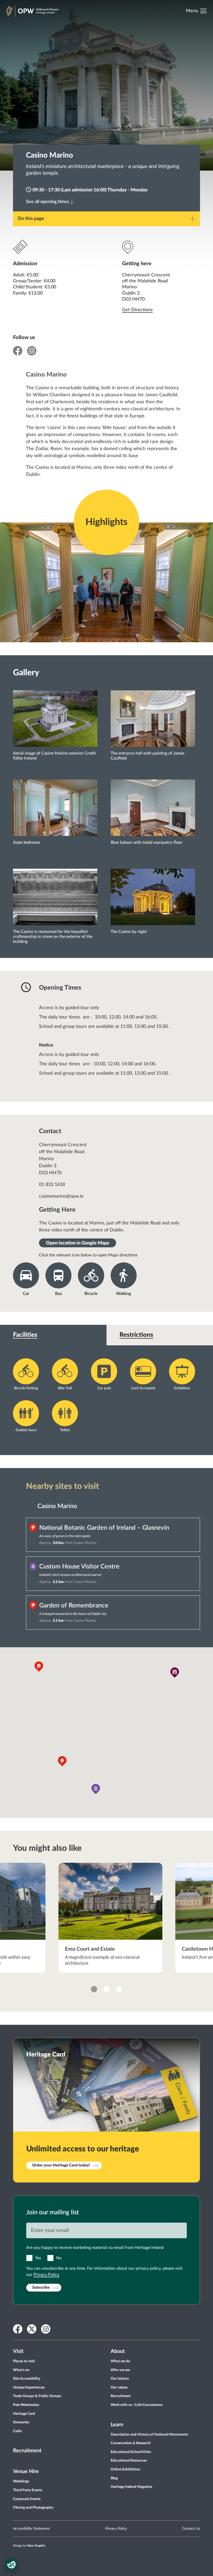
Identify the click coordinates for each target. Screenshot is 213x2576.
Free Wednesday (26, 2405)
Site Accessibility (27, 2379)
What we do (120, 2361)
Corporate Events (27, 2499)
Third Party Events (28, 2490)
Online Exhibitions (125, 2469)
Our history (120, 2379)
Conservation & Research (131, 2443)
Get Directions (137, 310)
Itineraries (21, 2422)
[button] (175, 1673)
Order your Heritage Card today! (61, 2165)
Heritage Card (24, 2414)
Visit (18, 2351)
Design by (29, 2546)
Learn (117, 2425)
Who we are (120, 2370)
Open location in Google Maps (78, 1243)
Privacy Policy (46, 2275)
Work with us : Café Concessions (137, 2405)
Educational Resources (129, 2461)
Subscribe (41, 2288)
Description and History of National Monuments (149, 2435)
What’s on (21, 2370)
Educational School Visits (131, 2452)
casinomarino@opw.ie (61, 1196)
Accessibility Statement (31, 2529)
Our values (119, 2387)
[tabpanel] (111, 1918)
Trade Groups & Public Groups (37, 2396)
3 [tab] (119, 1989)
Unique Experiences (29, 2387)
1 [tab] (94, 1989)
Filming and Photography (33, 2508)
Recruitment (27, 2451)
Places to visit (24, 2361)
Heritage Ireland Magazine (131, 2487)
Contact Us (191, 2529)
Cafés (17, 2431)
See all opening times (48, 202)
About (118, 2351)
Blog (114, 2478)
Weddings (21, 2481)
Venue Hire (26, 2471)
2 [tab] (106, 1989)
